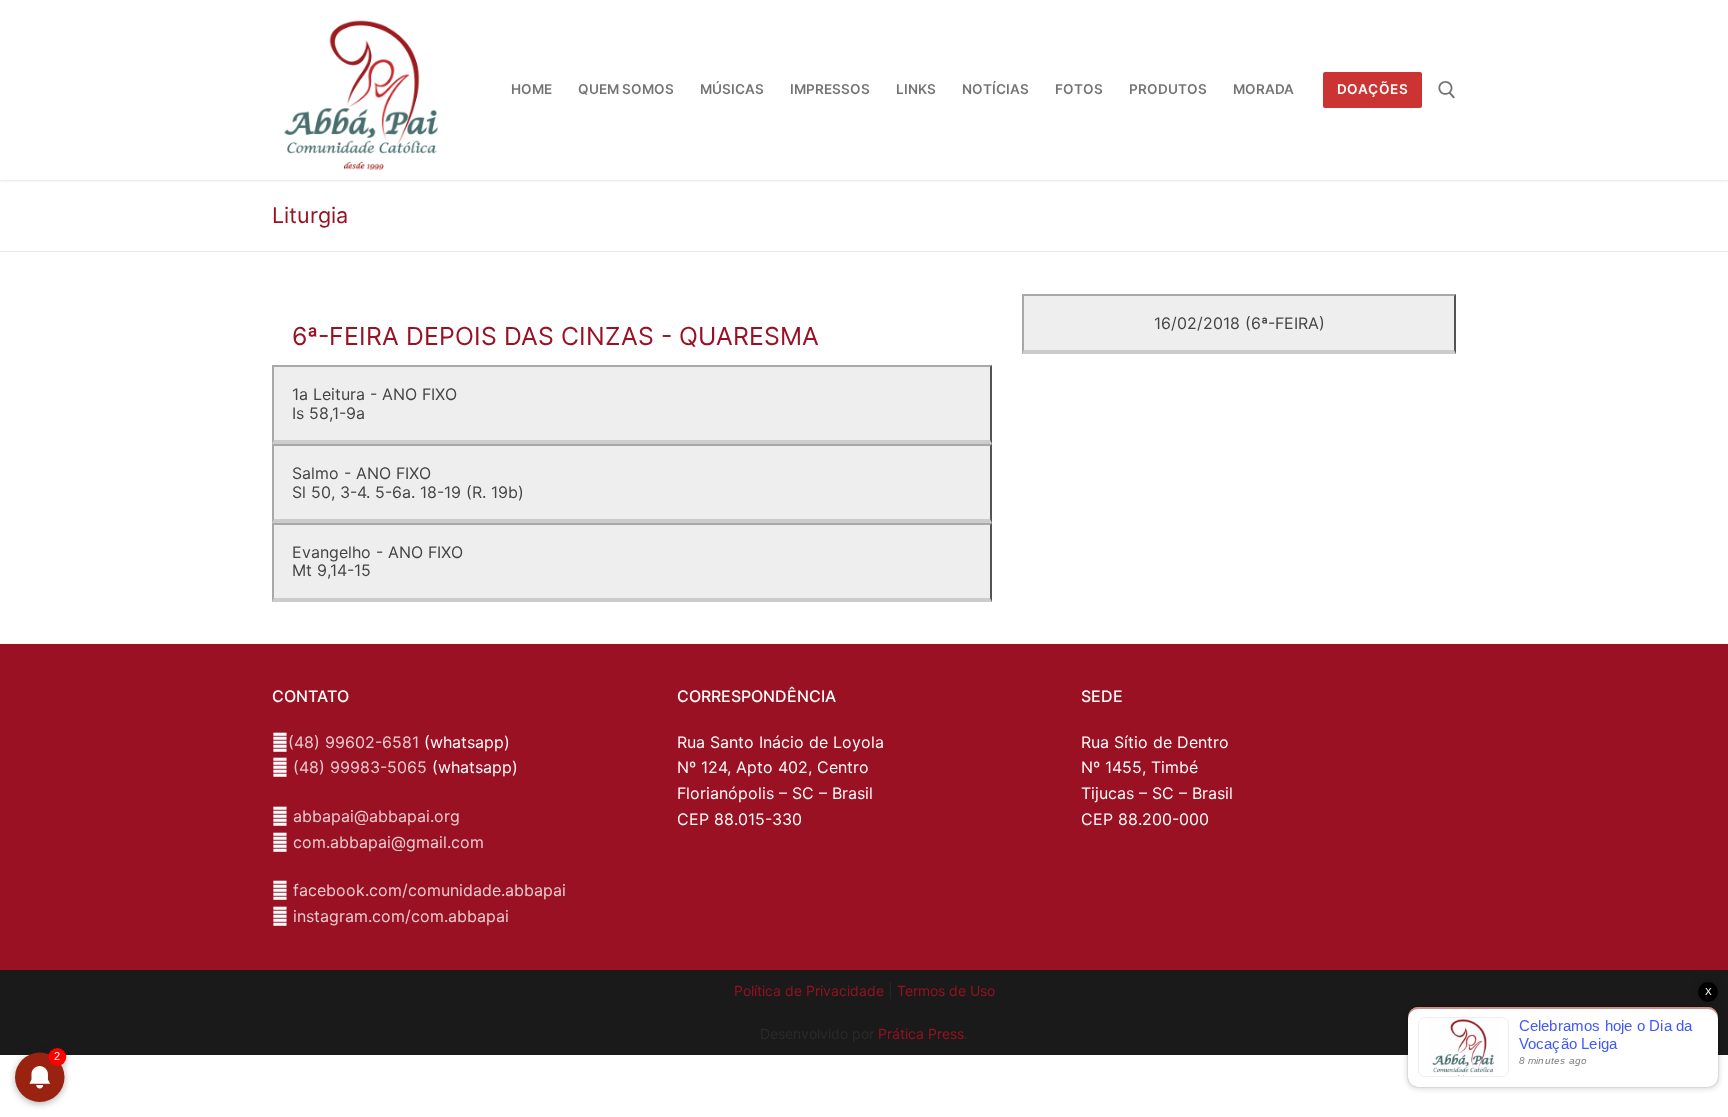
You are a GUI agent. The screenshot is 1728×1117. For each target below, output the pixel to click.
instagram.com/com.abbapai (401, 916)
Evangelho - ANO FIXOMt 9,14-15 (377, 561)
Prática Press (921, 1033)
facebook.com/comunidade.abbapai (429, 890)
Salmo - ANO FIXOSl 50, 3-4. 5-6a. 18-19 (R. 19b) (408, 482)
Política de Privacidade (809, 990)
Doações (1373, 89)
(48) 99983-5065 (360, 767)
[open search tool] (1447, 90)
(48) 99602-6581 (353, 742)
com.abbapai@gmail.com (388, 842)
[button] (1685, 28)
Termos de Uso (946, 990)
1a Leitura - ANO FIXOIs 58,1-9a (374, 403)
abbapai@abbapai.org (376, 816)
